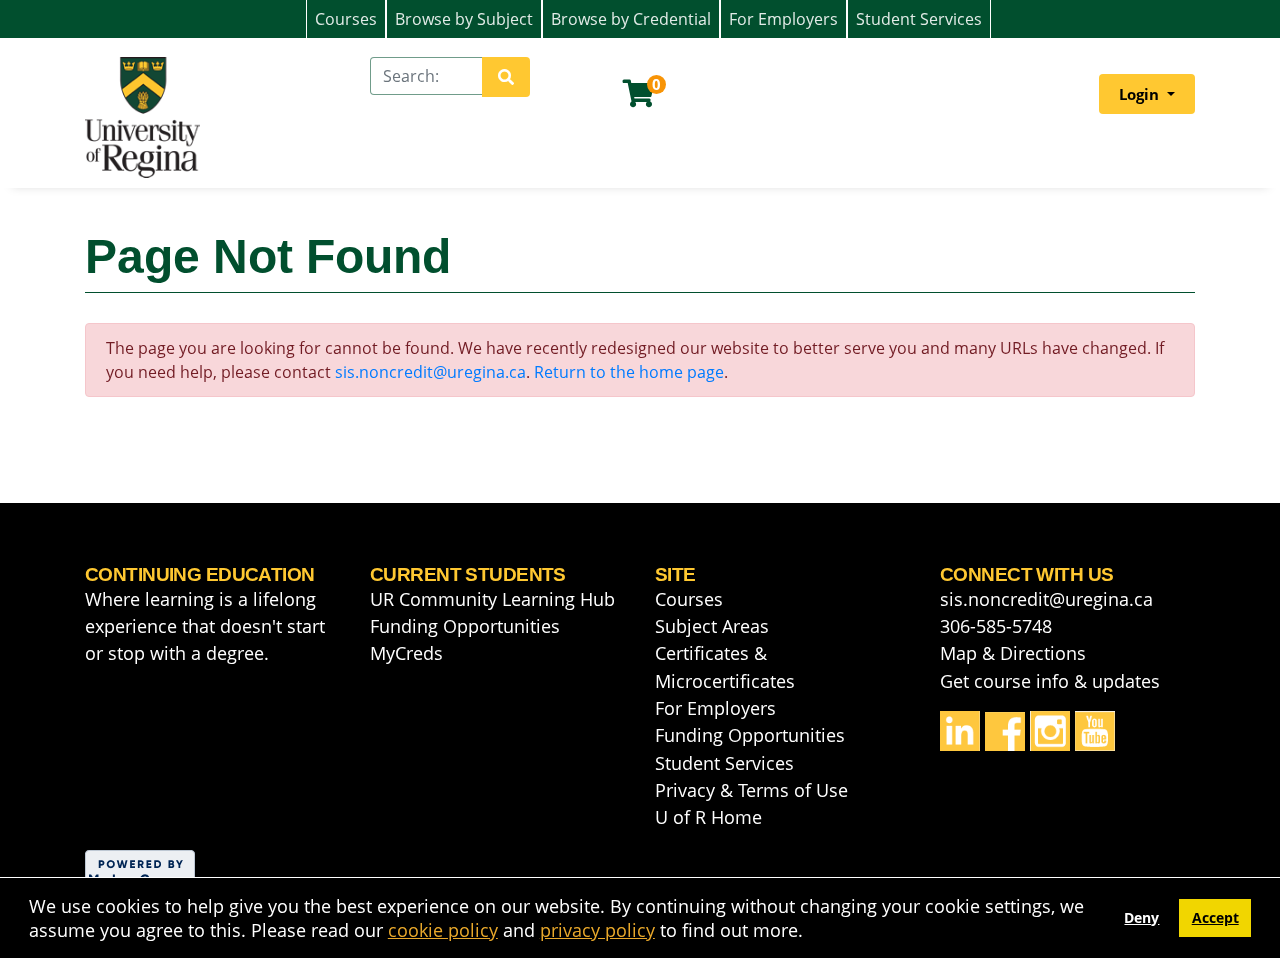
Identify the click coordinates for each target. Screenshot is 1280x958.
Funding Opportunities (465, 626)
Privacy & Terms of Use (751, 790)
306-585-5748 (996, 626)
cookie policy (443, 930)
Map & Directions (1013, 653)
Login (1141, 94)
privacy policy (597, 930)
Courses (346, 19)
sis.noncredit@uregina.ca (430, 372)
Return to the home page (629, 372)
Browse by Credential (631, 19)
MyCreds (406, 653)
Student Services (919, 19)
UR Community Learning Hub (492, 599)
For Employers (783, 19)
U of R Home (708, 817)
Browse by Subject (464, 19)
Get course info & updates (1050, 681)
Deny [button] (1141, 917)
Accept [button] (1215, 917)
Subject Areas (712, 626)
